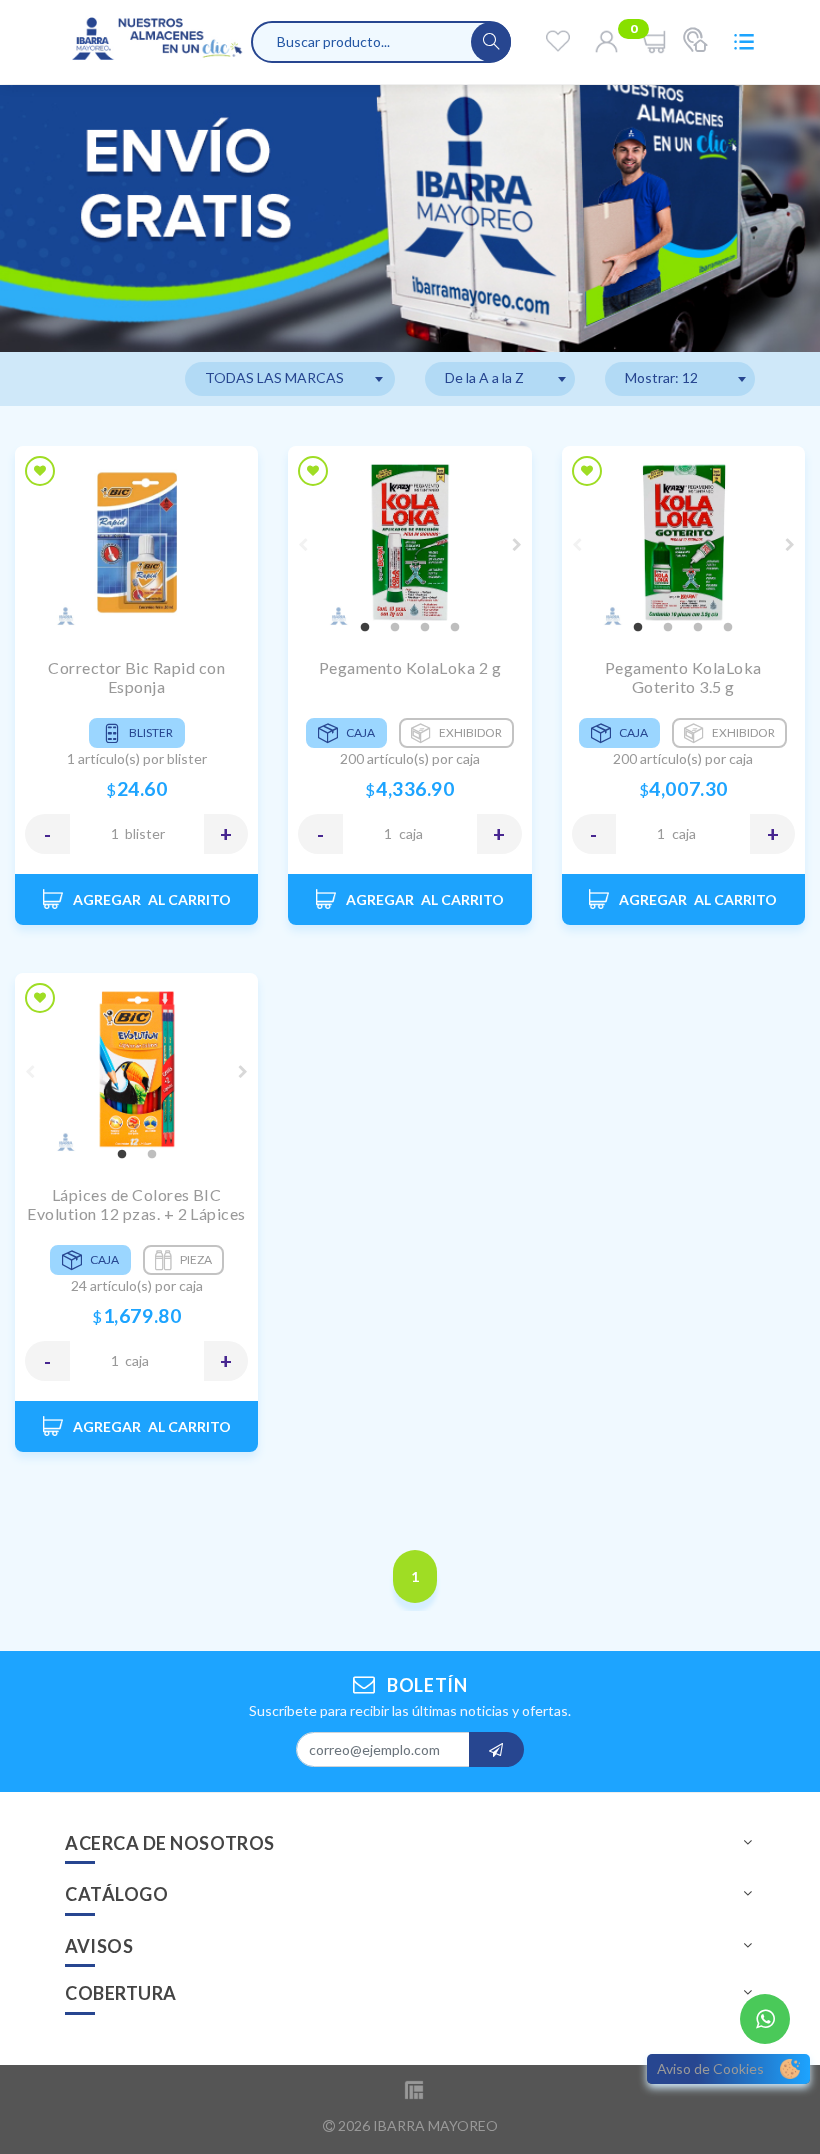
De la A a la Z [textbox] (484, 377)
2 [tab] (395, 628)
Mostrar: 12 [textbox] (661, 377)
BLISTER (145, 833)
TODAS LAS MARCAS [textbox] (274, 377)
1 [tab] (365, 628)
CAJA (411, 833)
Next (517, 545)
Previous (303, 545)
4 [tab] (455, 628)
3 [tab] (425, 628)
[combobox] (290, 379)
